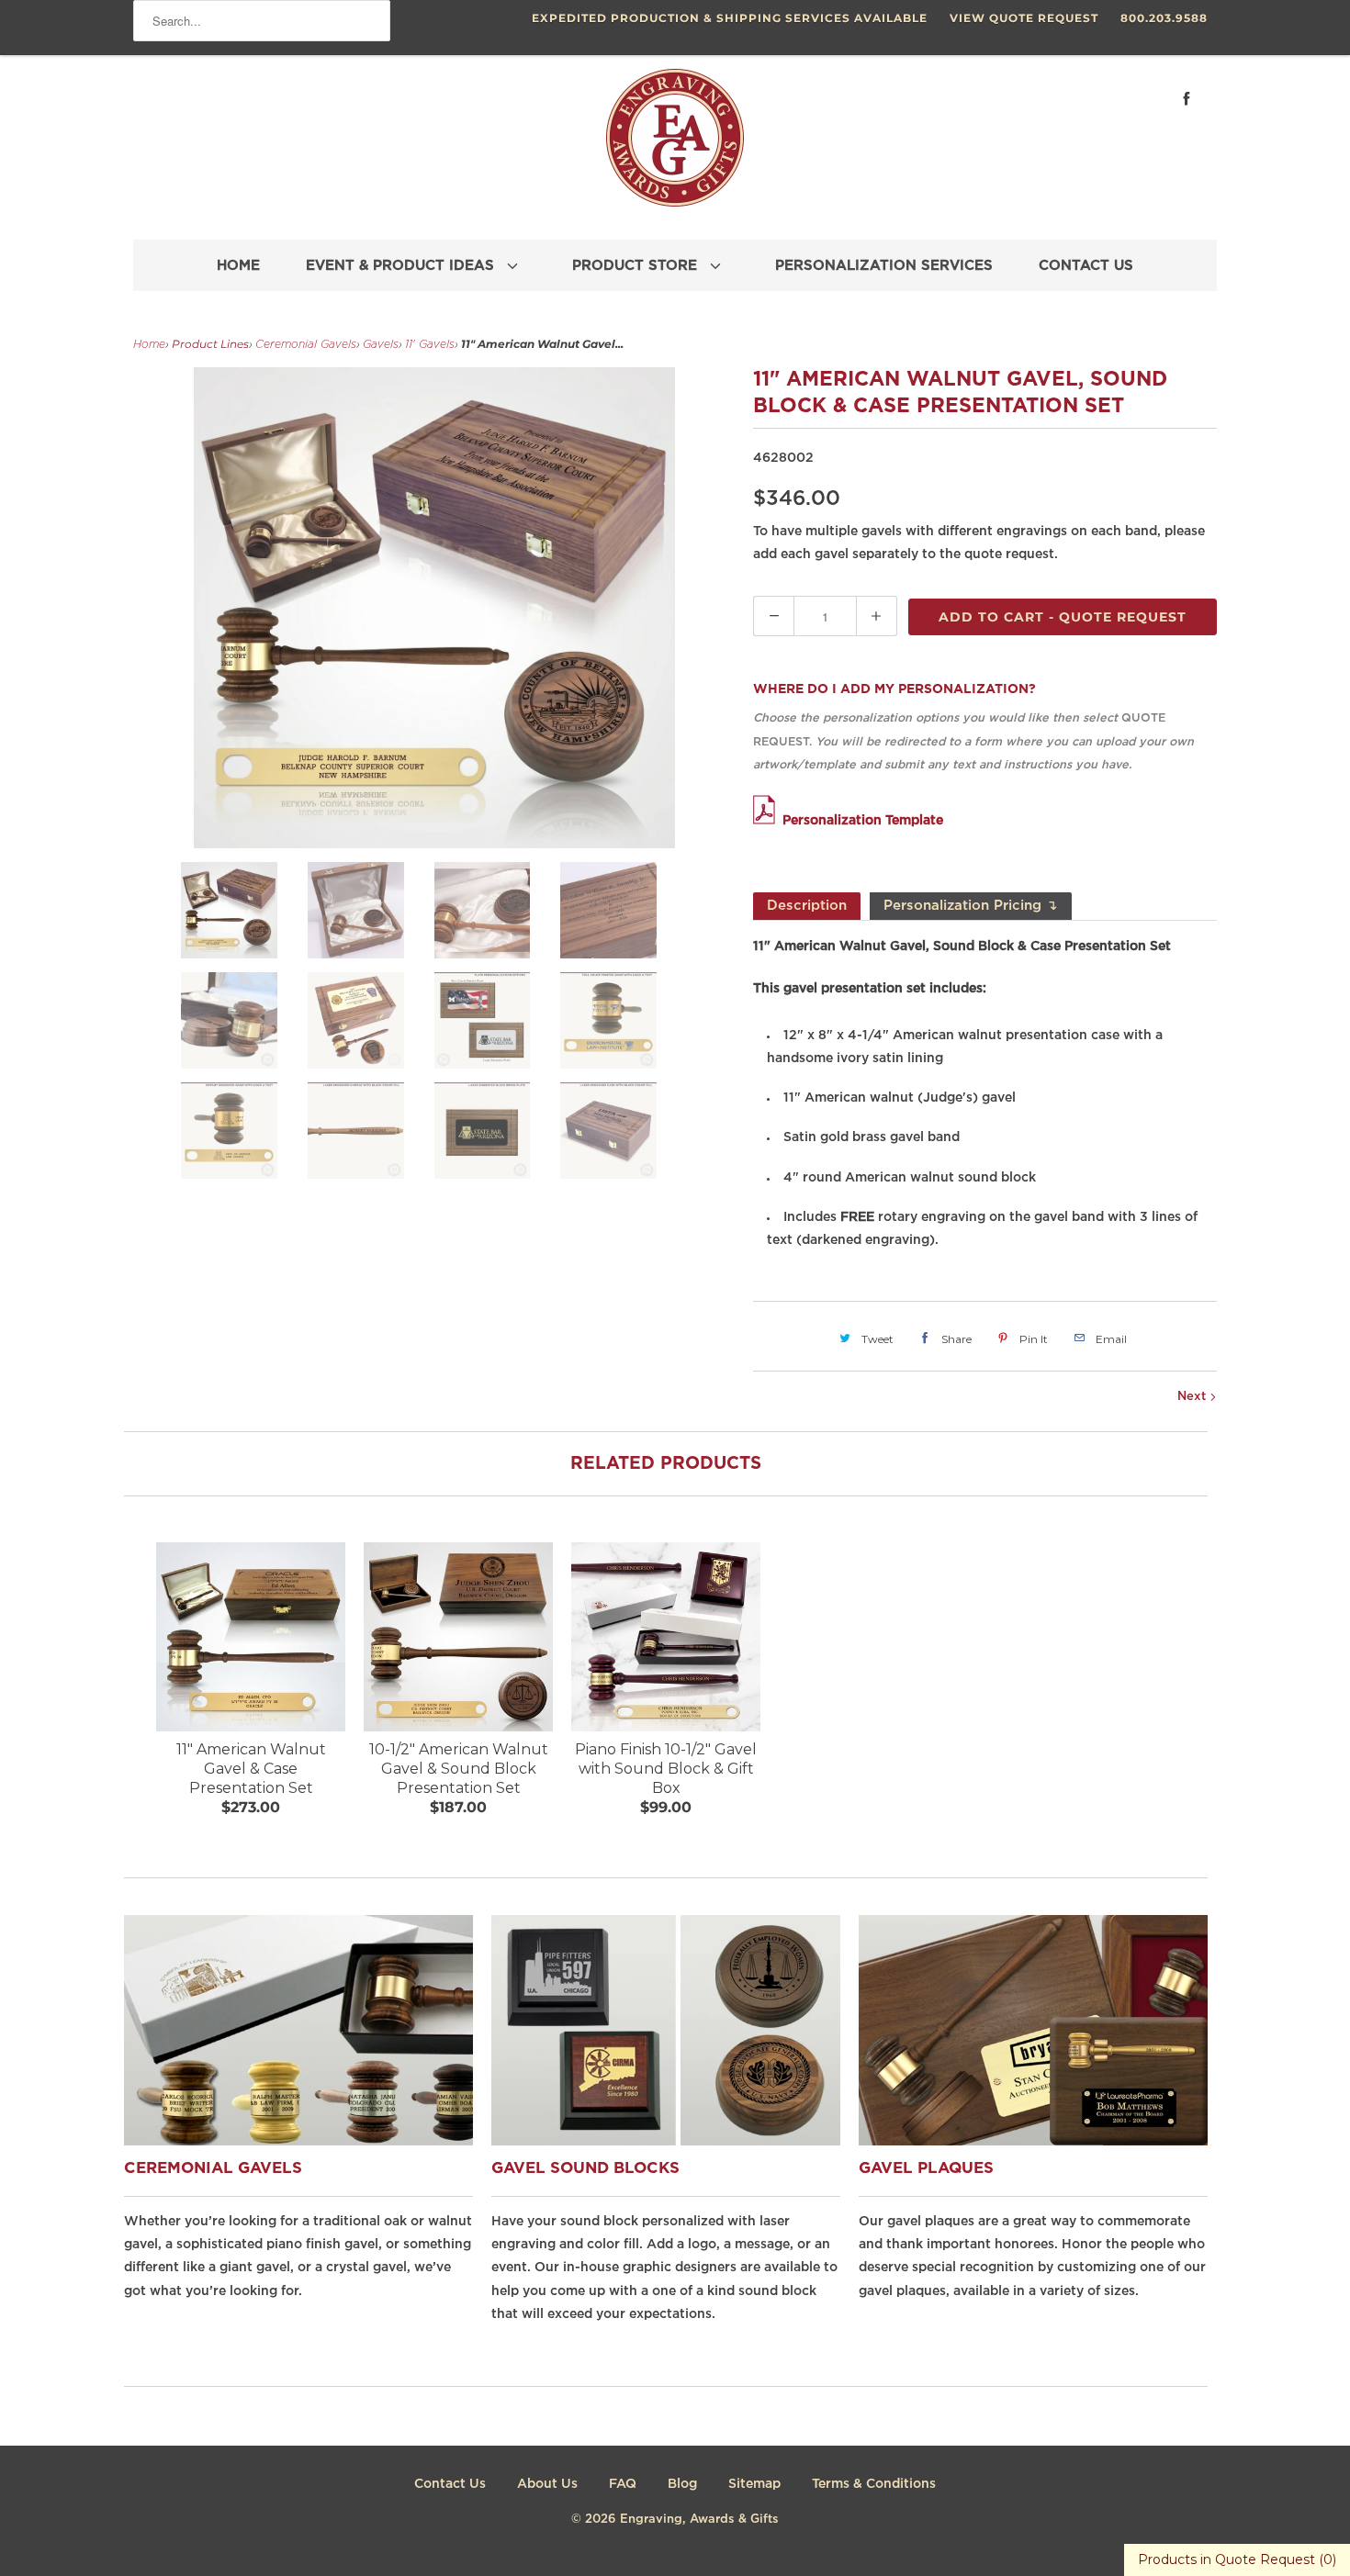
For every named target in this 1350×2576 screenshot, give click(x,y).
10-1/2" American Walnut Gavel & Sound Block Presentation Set (459, 1769)
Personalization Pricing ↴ (971, 906)
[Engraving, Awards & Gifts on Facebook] (1187, 99)
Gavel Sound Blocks (585, 2169)
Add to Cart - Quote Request (1063, 617)
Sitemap (754, 2484)
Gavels (381, 345)
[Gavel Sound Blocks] (767, 2141)
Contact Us (450, 2484)
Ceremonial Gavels (306, 345)
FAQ (623, 2484)
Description (807, 906)
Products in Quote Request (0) (1237, 2559)
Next (1193, 1397)
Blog (682, 2484)
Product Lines (210, 344)
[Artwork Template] (768, 821)
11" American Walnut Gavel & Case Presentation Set (251, 1769)
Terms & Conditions (874, 2484)
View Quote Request (1024, 18)
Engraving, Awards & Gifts (699, 2520)
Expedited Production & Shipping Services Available (730, 18)
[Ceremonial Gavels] (399, 2141)
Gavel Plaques (926, 2169)
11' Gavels (430, 345)
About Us (547, 2484)
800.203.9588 (1164, 18)
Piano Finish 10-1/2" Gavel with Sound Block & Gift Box (666, 1769)
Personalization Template (863, 821)
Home (149, 345)
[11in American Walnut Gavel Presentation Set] (434, 608)
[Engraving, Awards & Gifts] (675, 145)
